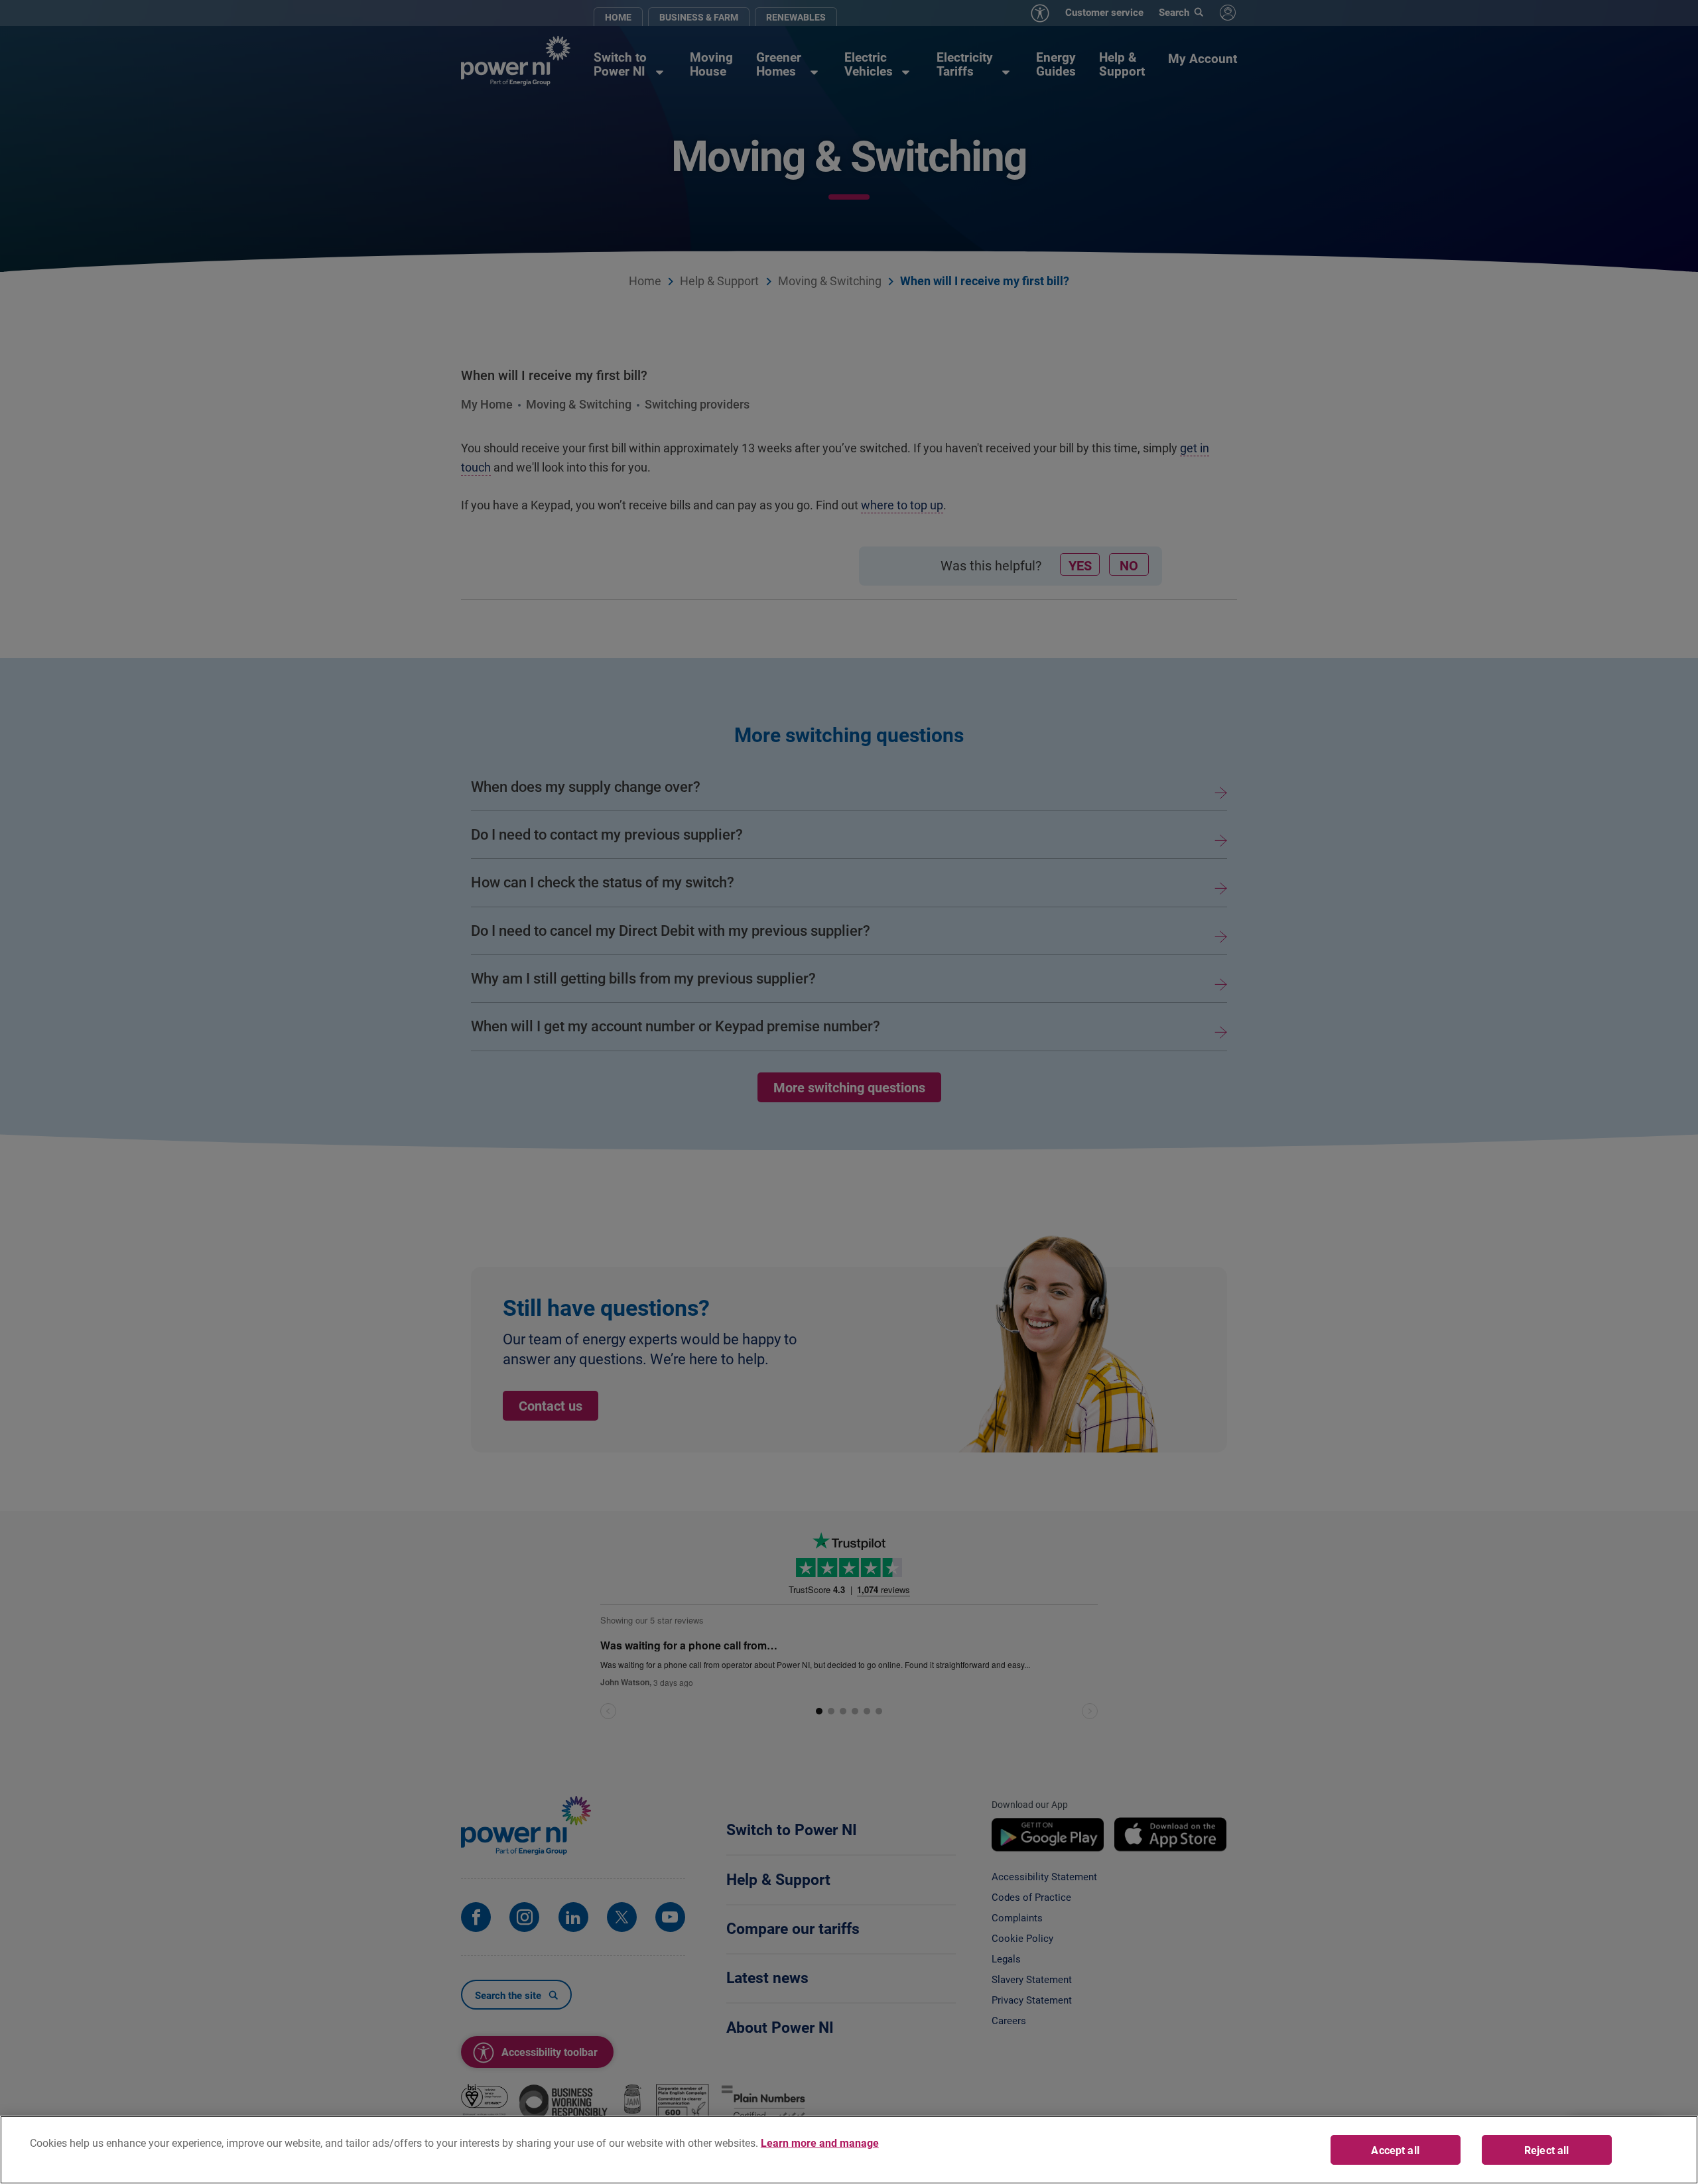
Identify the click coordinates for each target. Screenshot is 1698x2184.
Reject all (1547, 2150)
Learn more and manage (820, 2143)
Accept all (1395, 2150)
